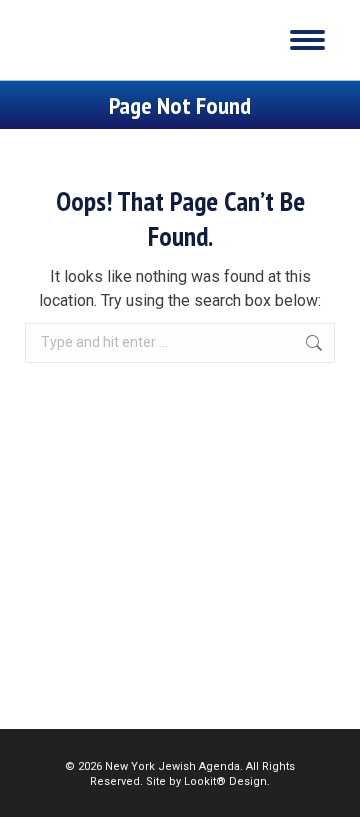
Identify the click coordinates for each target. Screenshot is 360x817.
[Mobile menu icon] (307, 40)
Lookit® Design (225, 781)
